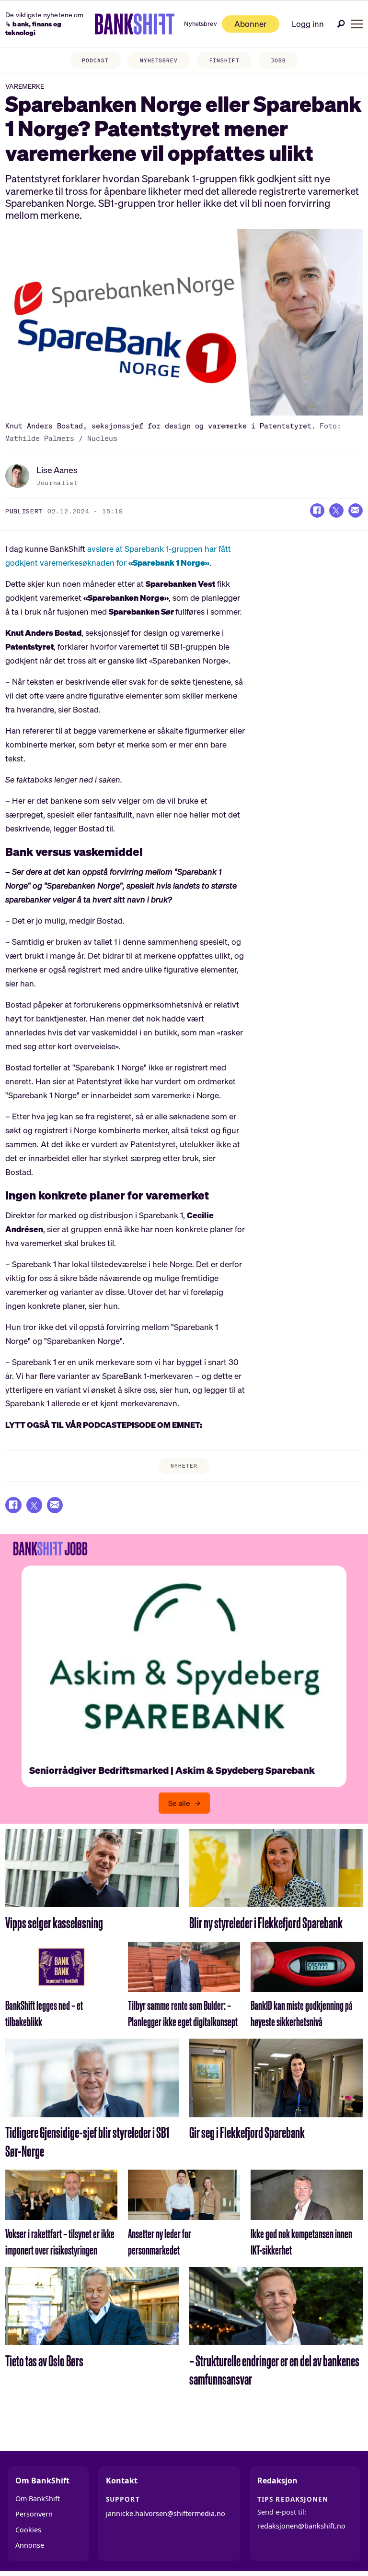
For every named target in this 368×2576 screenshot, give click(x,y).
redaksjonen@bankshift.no (301, 2526)
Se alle (179, 1803)
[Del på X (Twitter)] (336, 510)
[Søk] (341, 24)
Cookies (28, 2530)
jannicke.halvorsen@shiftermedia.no (166, 2513)
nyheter (184, 1466)
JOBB (278, 60)
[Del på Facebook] (317, 510)
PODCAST (95, 60)
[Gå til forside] (135, 24)
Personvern (34, 2514)
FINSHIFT (224, 60)
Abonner (250, 24)
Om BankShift (38, 2499)
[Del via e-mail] (356, 510)
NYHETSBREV (159, 60)
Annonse (30, 2545)
